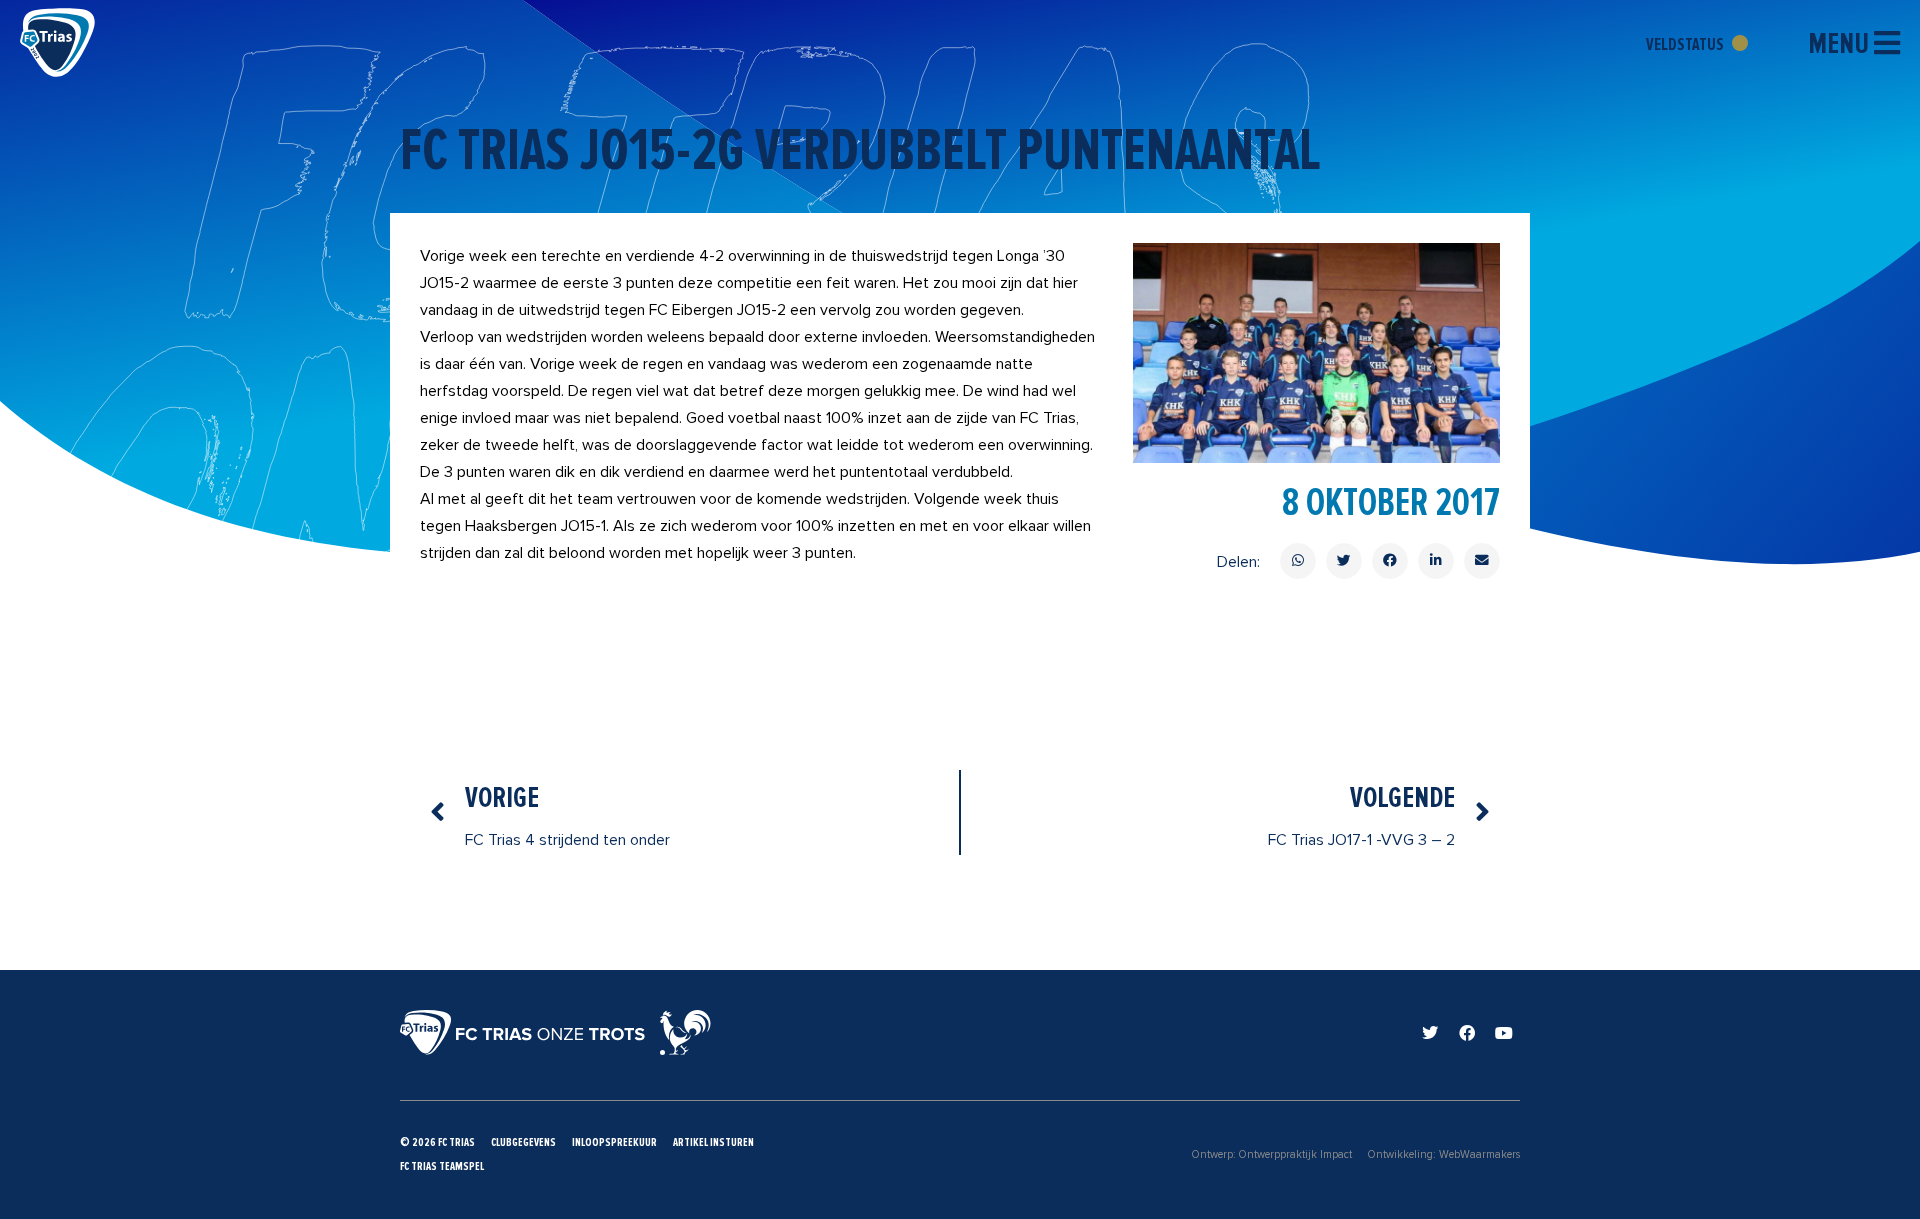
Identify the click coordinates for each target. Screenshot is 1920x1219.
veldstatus (1686, 44)
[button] (1298, 561)
